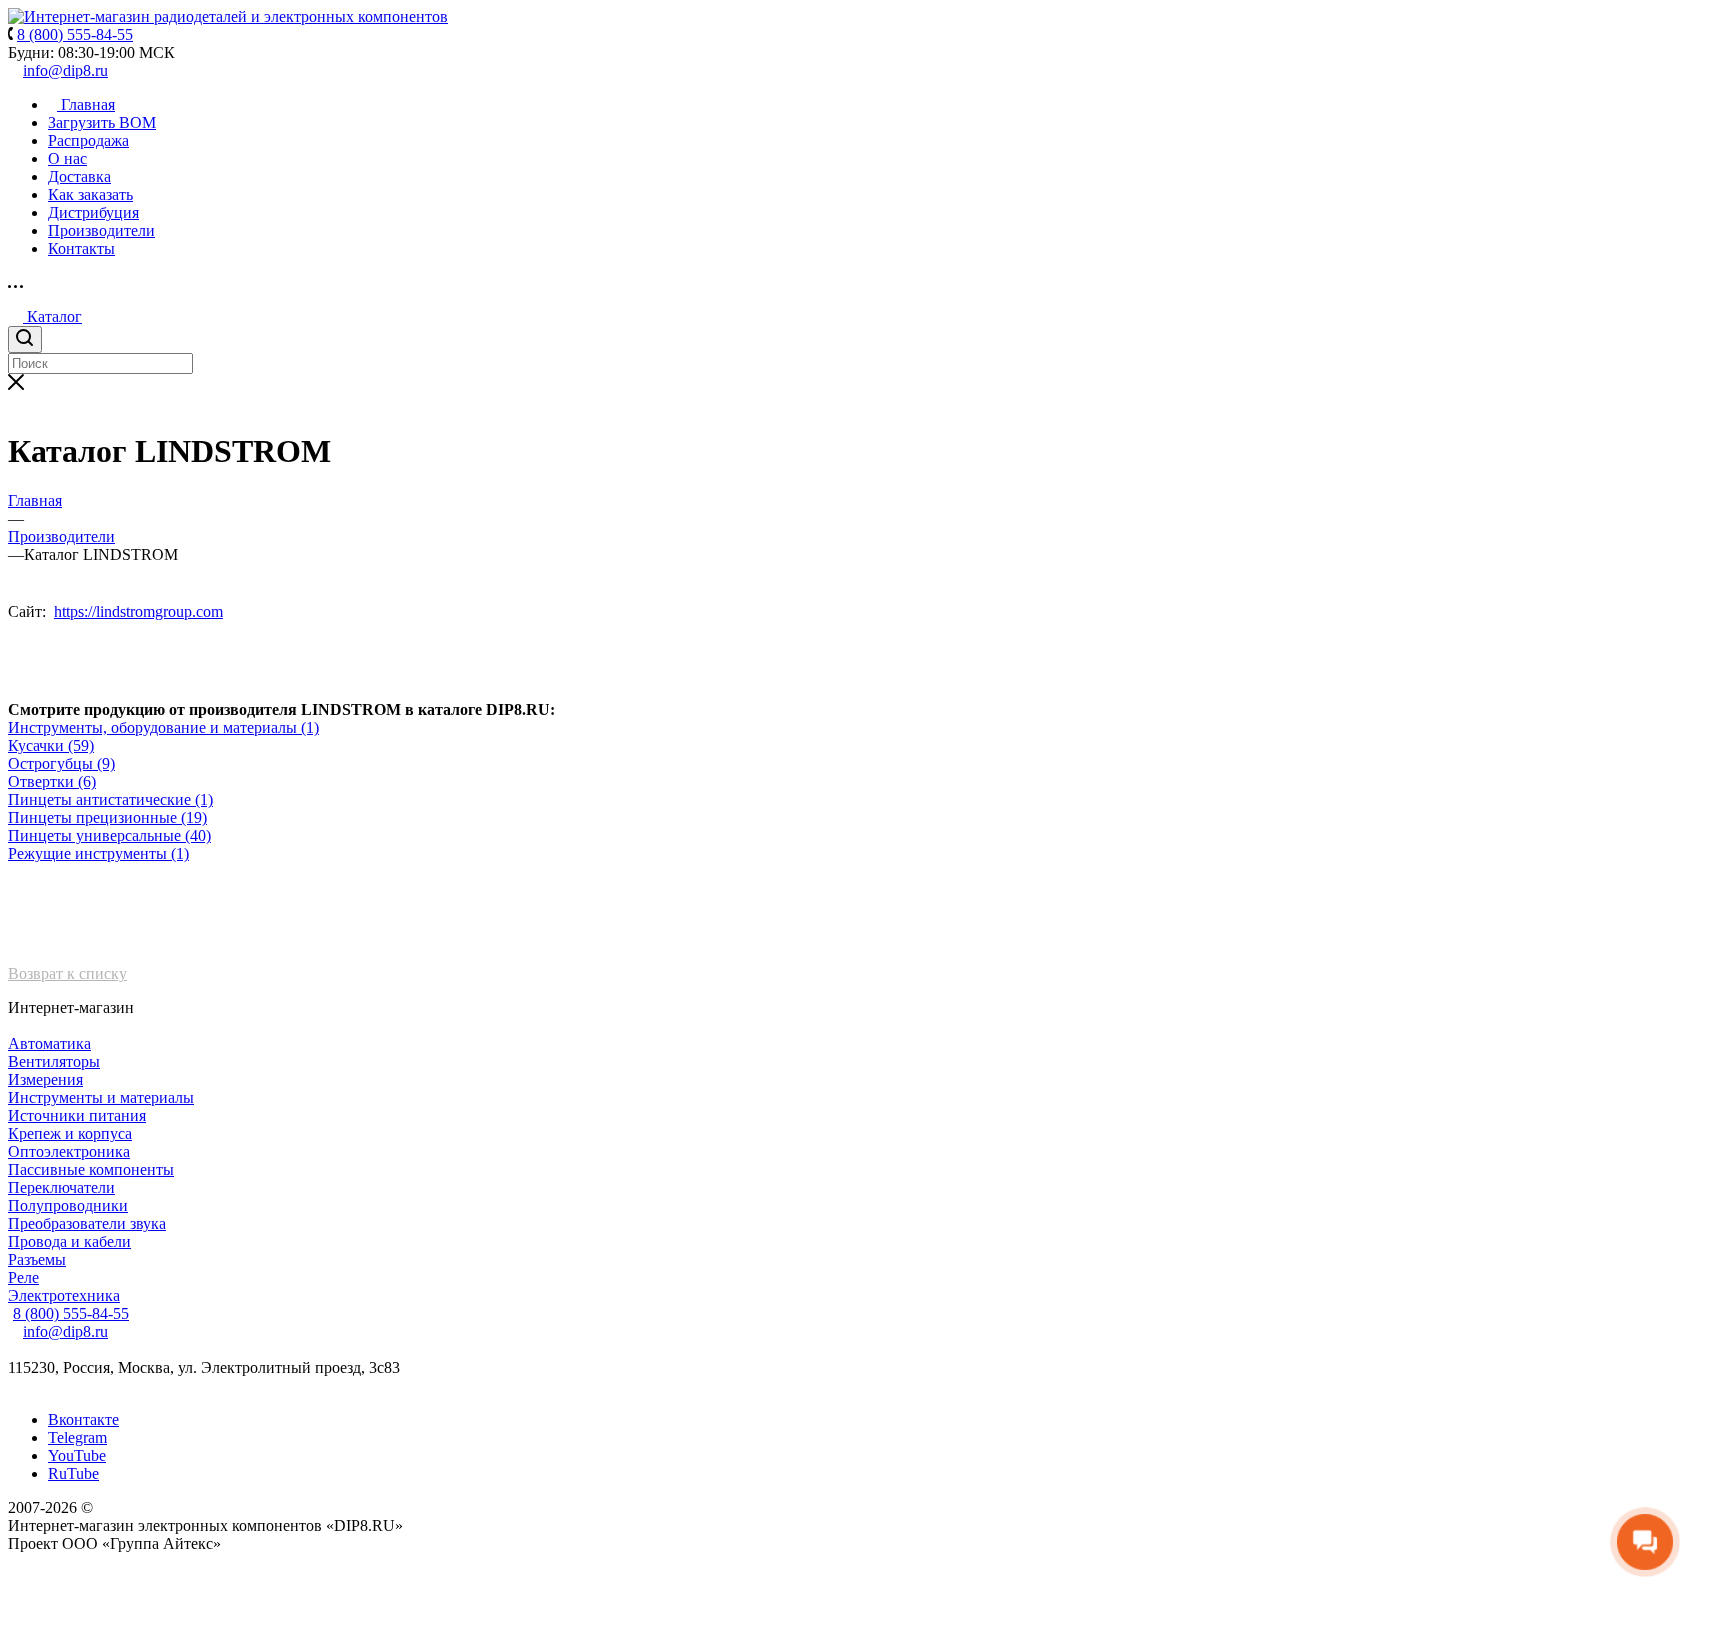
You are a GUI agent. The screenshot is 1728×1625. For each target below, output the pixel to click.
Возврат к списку (67, 973)
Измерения (45, 1079)
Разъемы (37, 1259)
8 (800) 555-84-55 (71, 1313)
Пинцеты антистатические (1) (110, 799)
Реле (23, 1277)
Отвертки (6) (52, 781)
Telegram (77, 1437)
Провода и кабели (69, 1241)
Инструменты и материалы (101, 1097)
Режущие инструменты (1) (98, 853)
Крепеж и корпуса (70, 1133)
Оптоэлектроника (69, 1151)
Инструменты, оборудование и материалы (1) (163, 727)
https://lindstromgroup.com (138, 611)
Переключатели (61, 1187)
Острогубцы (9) (61, 763)
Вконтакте (83, 1419)
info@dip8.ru (65, 70)
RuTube (73, 1473)
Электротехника (64, 1295)
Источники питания (77, 1115)
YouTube (77, 1455)
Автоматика (49, 1043)
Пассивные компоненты (91, 1169)
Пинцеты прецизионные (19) (107, 817)
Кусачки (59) (51, 745)
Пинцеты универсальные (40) (109, 835)
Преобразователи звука (87, 1223)
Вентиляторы (54, 1061)
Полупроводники (68, 1205)
